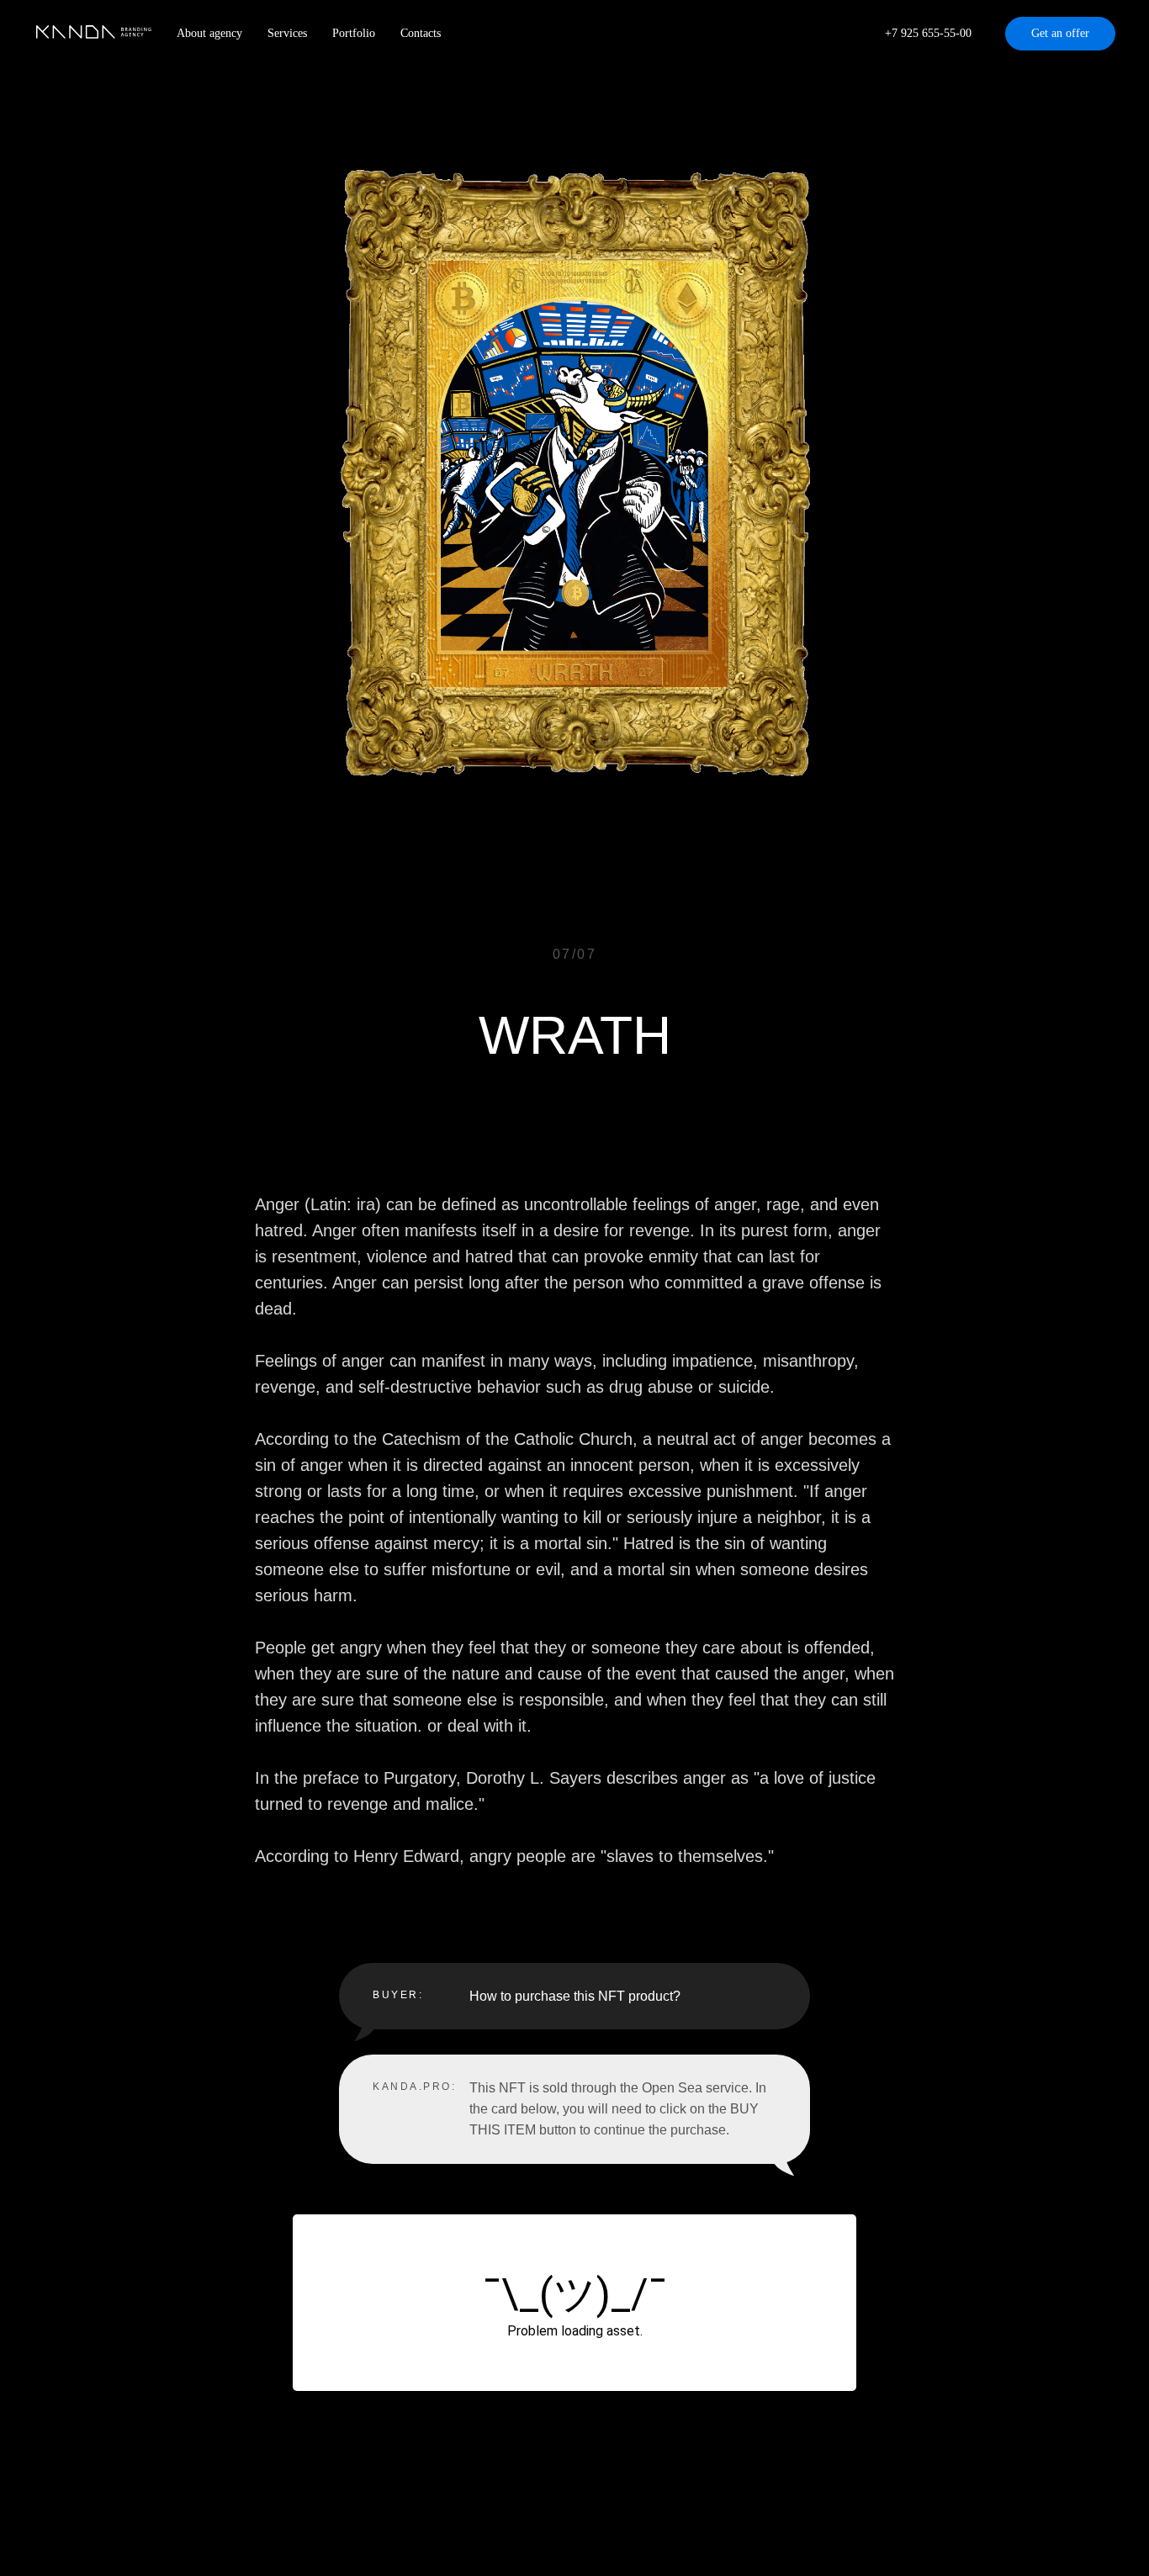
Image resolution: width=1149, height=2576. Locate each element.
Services (287, 33)
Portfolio (354, 33)
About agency (209, 33)
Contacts (421, 33)
